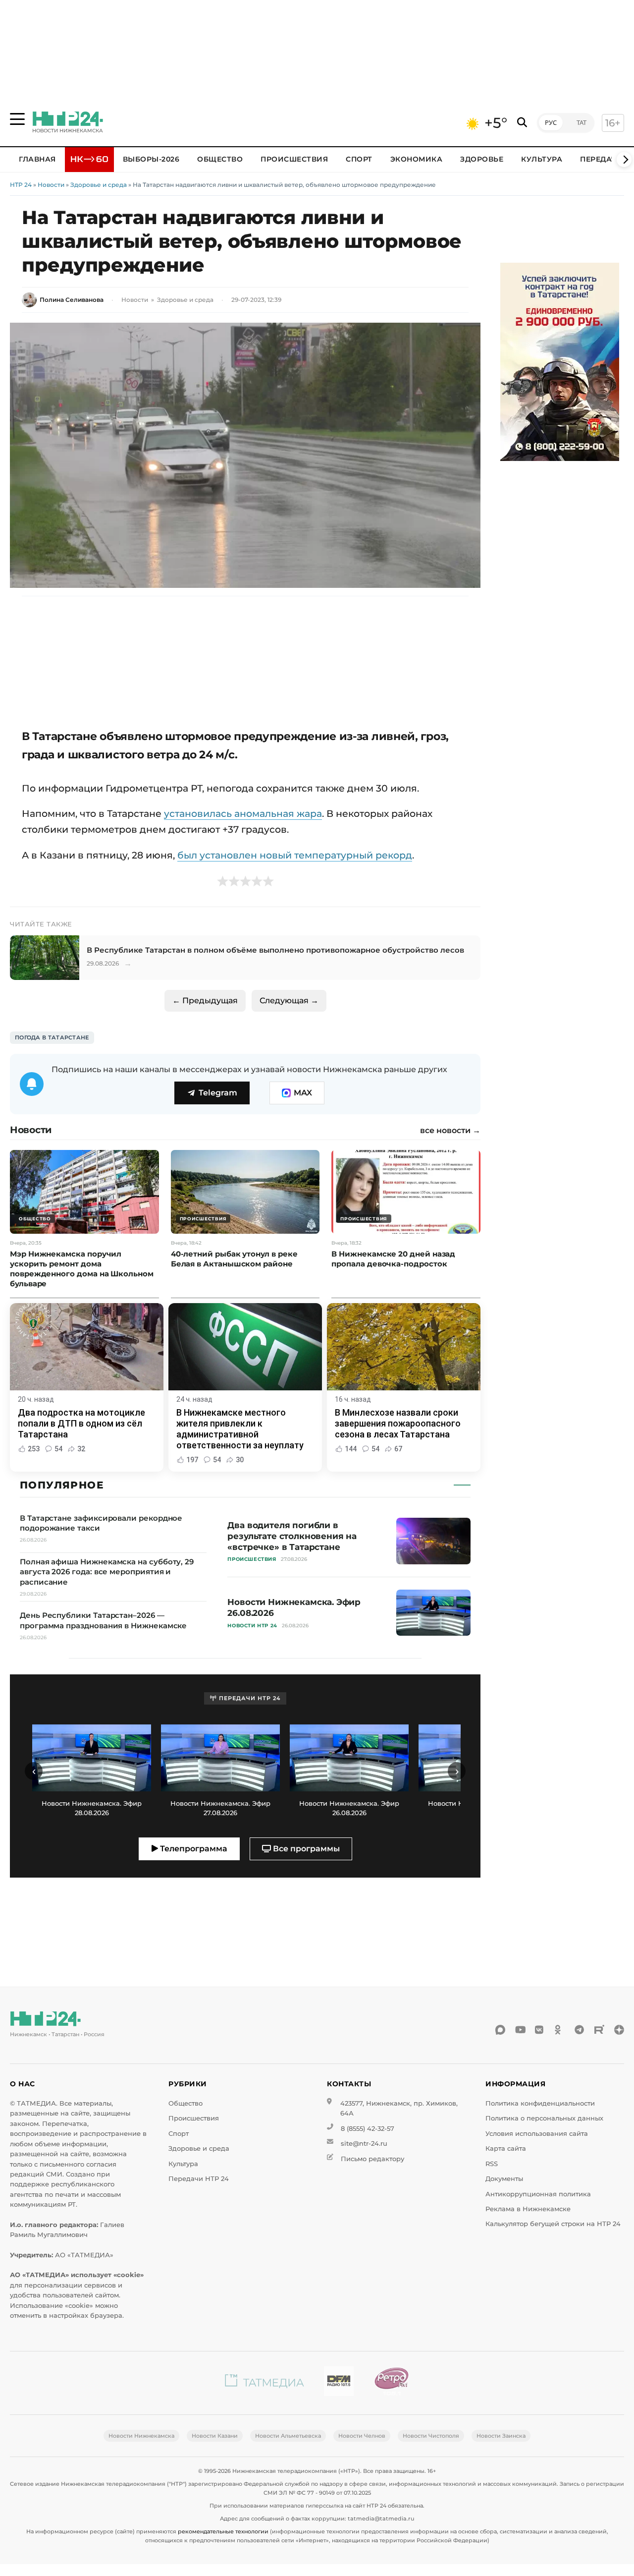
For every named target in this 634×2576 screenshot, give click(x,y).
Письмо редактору (372, 2159)
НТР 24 (21, 185)
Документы (504, 2179)
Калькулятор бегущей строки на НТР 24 (553, 2224)
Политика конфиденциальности (540, 2103)
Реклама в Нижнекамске (528, 2209)
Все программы (305, 1849)
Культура (542, 159)
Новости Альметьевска (288, 2436)
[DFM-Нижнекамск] (339, 2383)
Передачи (601, 159)
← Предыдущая (205, 1001)
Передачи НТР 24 (199, 2179)
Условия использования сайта (537, 2134)
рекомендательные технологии (223, 2531)
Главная (37, 159)
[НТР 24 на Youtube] (520, 2030)
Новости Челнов (362, 2436)
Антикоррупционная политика (538, 2194)
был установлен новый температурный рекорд (295, 855)
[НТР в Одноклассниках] (560, 2030)
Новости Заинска (501, 2436)
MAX (303, 1093)
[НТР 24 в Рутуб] (599, 2030)
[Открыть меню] (17, 119)
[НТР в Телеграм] (580, 2030)
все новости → (450, 1131)
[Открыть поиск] (522, 123)
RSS (492, 2164)
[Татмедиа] (264, 2383)
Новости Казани (215, 2436)
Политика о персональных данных (544, 2118)
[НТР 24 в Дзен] (619, 2030)
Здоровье (482, 159)
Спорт (359, 159)
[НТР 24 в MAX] (500, 2030)
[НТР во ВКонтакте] (540, 2030)
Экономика (417, 159)
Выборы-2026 (151, 159)
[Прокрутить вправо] (624, 160)
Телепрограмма (193, 1849)
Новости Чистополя (431, 2436)
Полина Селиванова (72, 300)
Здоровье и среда (99, 185)
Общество (220, 159)
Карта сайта (506, 2148)
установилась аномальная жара (243, 813)
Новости (51, 185)
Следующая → (289, 1001)
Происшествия (294, 159)
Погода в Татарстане (52, 1037)
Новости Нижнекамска (141, 2436)
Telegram (218, 1093)
